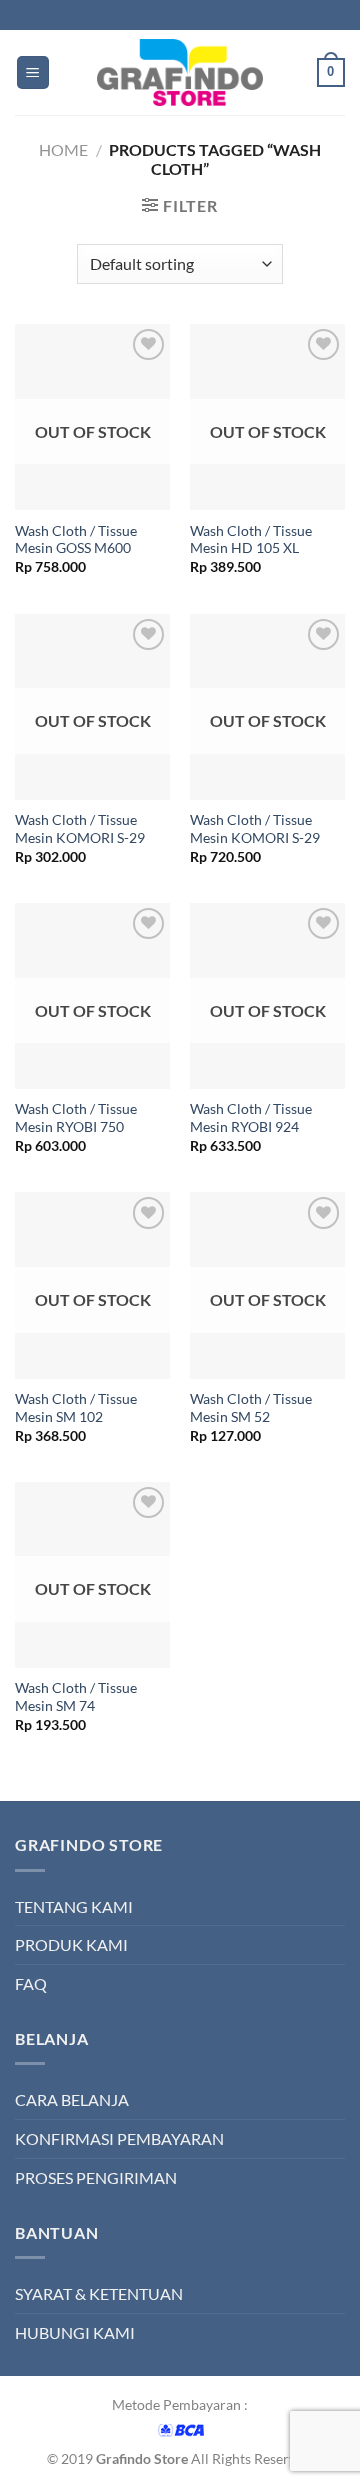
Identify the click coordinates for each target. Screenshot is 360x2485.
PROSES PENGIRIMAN (96, 2177)
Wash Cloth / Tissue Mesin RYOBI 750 (76, 1118)
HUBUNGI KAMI (75, 2332)
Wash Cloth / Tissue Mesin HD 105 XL (251, 540)
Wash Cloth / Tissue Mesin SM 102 (76, 1408)
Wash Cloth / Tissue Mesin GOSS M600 (76, 540)
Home (63, 149)
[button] (33, 72)
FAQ (31, 1983)
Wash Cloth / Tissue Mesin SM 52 (251, 1408)
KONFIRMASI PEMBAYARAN (119, 2138)
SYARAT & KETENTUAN (99, 2293)
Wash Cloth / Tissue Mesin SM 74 (76, 1697)
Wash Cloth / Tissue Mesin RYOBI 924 (251, 1118)
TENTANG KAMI (74, 1906)
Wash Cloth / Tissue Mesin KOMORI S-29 (80, 829)
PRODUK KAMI (71, 1944)
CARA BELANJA (72, 2099)
